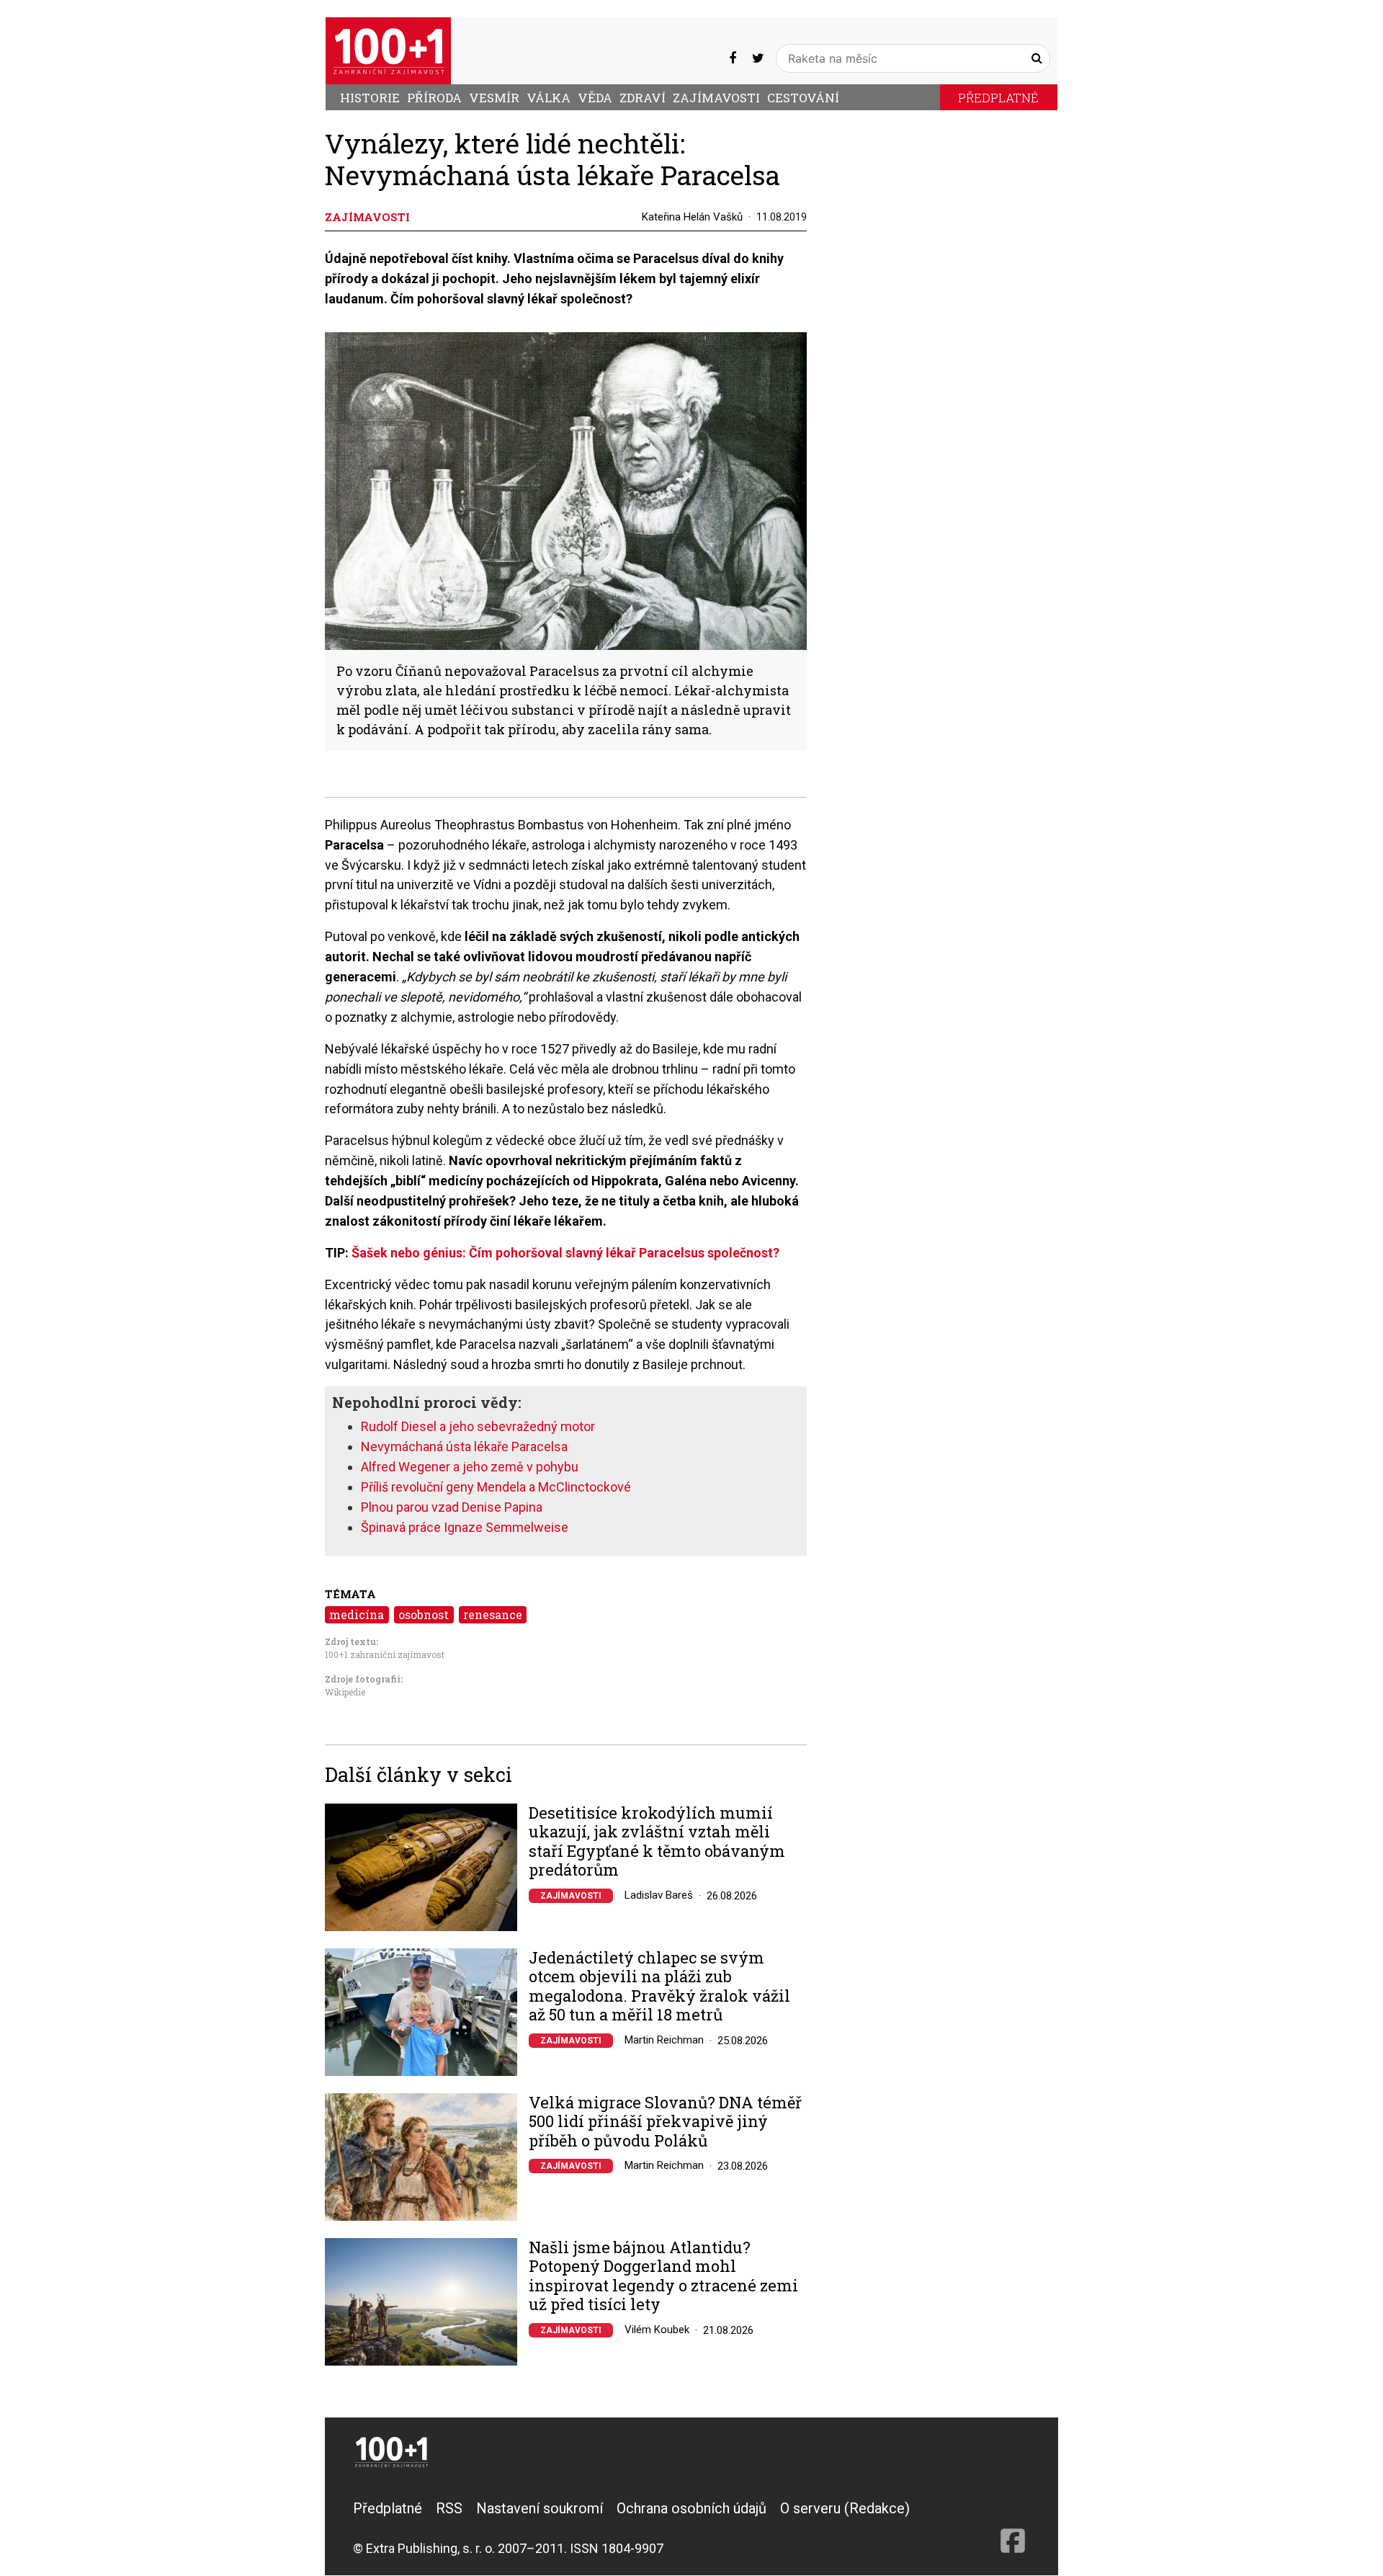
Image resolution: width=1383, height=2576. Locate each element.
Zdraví (643, 98)
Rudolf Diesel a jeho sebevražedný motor (478, 1426)
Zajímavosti (716, 98)
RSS (449, 2508)
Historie (370, 98)
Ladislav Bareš (659, 1895)
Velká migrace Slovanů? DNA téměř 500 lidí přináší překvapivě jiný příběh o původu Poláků (665, 2122)
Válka (549, 98)
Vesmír (494, 98)
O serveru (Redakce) (845, 2508)
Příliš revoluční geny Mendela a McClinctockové (496, 1487)
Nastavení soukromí (540, 2508)
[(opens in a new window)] (733, 58)
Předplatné (998, 98)
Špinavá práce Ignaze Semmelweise (465, 1527)
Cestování (803, 98)
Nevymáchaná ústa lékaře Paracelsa (464, 1447)
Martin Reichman (664, 2040)
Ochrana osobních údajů (691, 2508)
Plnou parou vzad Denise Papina (452, 1507)
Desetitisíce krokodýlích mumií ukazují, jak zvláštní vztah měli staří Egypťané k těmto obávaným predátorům (657, 1842)
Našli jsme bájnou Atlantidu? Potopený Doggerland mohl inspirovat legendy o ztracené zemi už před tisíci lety (663, 2276)
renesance (493, 1614)
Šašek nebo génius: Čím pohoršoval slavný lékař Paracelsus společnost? (565, 1253)
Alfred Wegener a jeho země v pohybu (470, 1467)
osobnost (424, 1614)
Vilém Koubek (657, 2330)
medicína (357, 1614)
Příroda (434, 98)
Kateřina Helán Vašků (692, 217)
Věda (595, 98)
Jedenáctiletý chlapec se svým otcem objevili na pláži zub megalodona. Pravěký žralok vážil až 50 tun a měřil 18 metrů (659, 1987)
